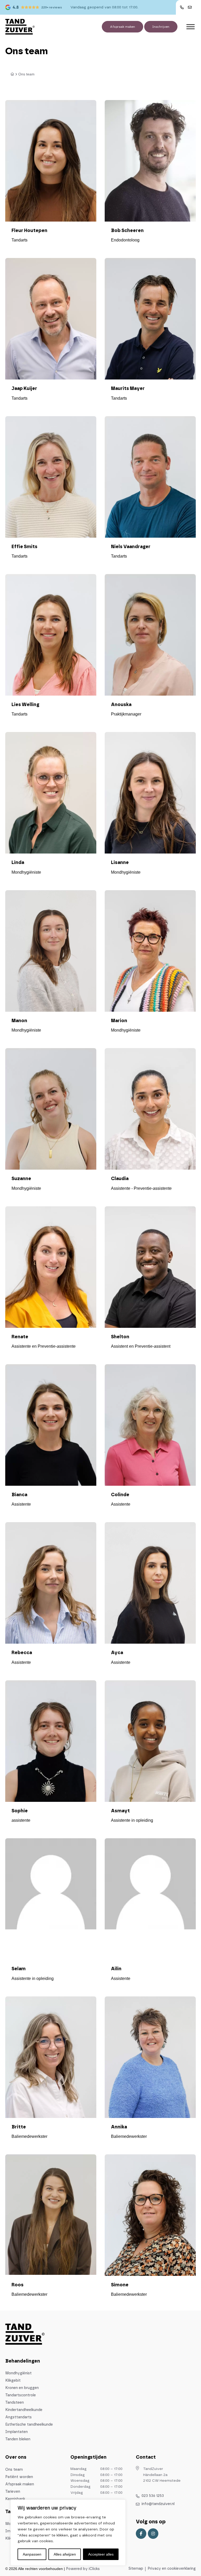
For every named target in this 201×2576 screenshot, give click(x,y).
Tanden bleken (18, 2439)
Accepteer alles (101, 2554)
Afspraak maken (122, 27)
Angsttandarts (18, 2417)
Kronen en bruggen (22, 2388)
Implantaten (16, 2432)
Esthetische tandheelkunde (29, 2425)
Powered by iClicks (83, 2569)
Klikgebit (13, 2381)
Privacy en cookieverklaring (172, 2569)
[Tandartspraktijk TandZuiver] (20, 27)
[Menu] (191, 27)
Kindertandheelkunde (24, 2410)
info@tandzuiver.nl (158, 2504)
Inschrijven (161, 27)
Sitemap (136, 2569)
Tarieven (13, 2492)
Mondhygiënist (18, 2373)
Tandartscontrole (21, 2395)
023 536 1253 (153, 2496)
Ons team (14, 2470)
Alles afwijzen (65, 2554)
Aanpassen (32, 2554)
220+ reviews (52, 7)
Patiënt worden (19, 2477)
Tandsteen (15, 2403)
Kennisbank (15, 2499)
